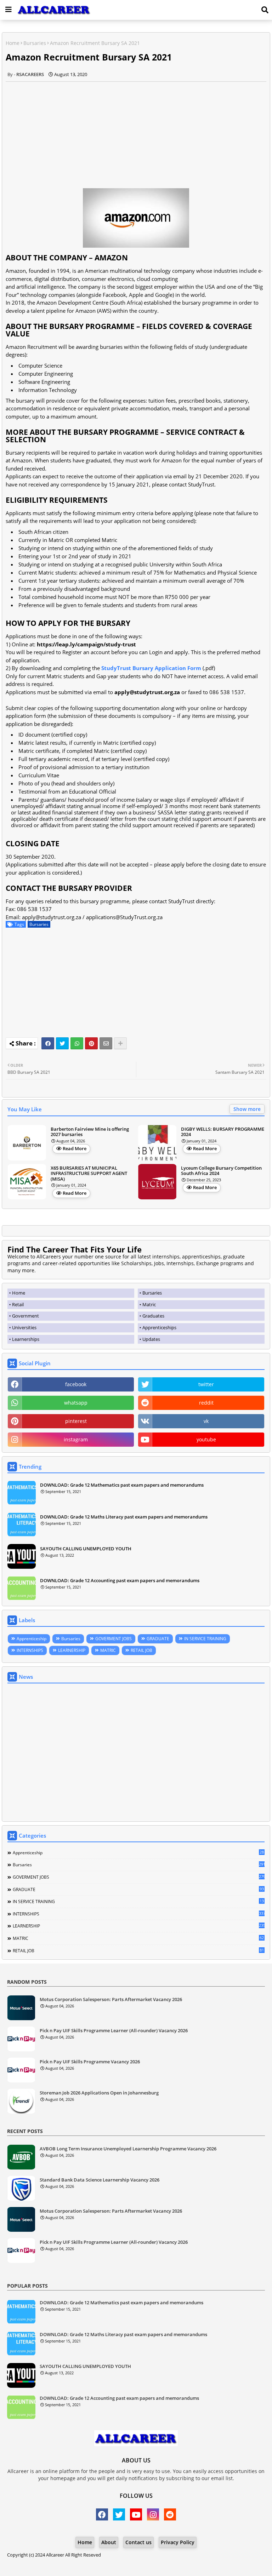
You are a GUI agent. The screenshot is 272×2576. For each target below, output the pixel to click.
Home (13, 43)
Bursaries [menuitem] (152, 1293)
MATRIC (108, 1650)
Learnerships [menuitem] (26, 1339)
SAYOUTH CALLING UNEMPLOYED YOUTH (86, 1549)
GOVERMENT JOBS (114, 1639)
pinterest (76, 1421)
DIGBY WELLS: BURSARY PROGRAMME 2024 (223, 1132)
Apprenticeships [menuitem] (159, 1327)
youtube (206, 1439)
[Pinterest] (91, 1043)
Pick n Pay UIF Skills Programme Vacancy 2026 (90, 2062)
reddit (206, 1403)
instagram (76, 1439)
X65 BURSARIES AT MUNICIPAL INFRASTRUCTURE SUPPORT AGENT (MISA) (89, 1174)
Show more (247, 1109)
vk (206, 1421)
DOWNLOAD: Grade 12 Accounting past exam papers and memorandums (120, 1580)
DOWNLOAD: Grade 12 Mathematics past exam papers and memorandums (122, 1485)
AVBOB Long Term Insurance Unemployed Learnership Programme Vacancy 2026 (128, 2149)
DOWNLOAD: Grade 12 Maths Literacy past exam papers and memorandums (124, 1517)
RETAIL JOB (141, 1650)
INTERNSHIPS (30, 1650)
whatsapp (76, 1403)
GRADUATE (158, 1639)
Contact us (138, 2542)
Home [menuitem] (19, 1293)
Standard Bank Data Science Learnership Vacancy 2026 (100, 2180)
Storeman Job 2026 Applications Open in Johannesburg (99, 2093)
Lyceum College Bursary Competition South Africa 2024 (221, 1171)
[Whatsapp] (77, 1043)
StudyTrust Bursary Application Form (151, 668)
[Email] (106, 1043)
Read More (75, 1148)
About (109, 2542)
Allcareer (55, 2555)
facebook (76, 1384)
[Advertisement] (136, 131)
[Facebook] (48, 1043)
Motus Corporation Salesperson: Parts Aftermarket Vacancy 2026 (111, 2000)
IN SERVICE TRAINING (205, 1639)
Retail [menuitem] (18, 1304)
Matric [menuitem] (149, 1304)
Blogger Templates (116, 2562)
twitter (206, 1384)
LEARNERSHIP (72, 1650)
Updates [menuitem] (151, 1339)
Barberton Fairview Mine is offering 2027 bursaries (90, 1132)
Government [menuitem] (25, 1316)
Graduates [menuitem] (153, 1316)
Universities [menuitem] (24, 1327)
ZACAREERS (193, 2562)
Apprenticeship (32, 1639)
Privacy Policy (178, 2542)
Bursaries (35, 43)
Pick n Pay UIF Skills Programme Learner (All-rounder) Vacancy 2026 (114, 2031)
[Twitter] (62, 1043)
